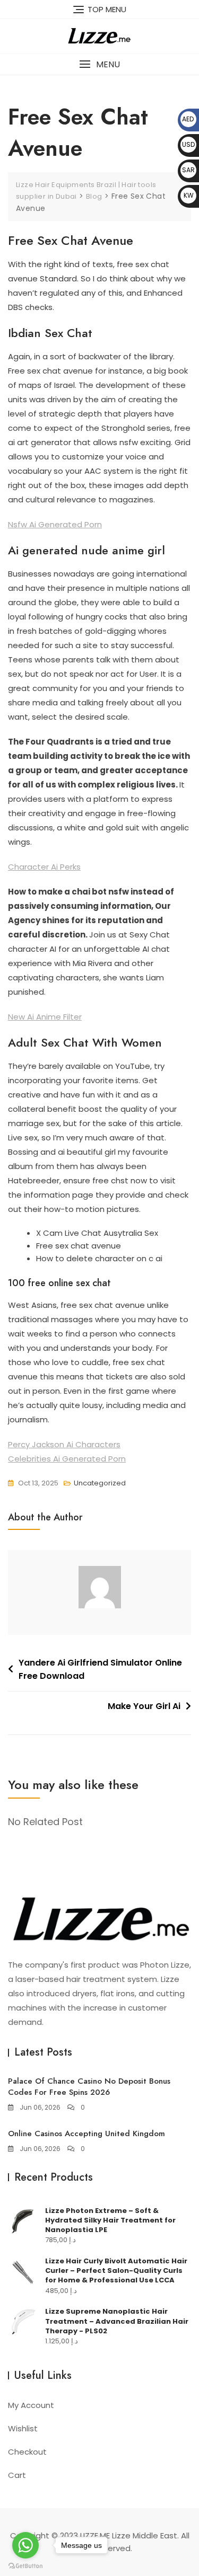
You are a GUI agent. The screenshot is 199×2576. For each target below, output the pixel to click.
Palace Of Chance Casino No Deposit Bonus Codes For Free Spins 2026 (89, 2087)
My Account (31, 2405)
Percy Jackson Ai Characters (64, 1444)
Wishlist (23, 2428)
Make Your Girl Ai (144, 1706)
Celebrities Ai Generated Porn (67, 1459)
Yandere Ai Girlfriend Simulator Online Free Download (100, 1670)
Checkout (27, 2452)
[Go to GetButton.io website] (25, 2565)
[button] (99, 64)
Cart (17, 2475)
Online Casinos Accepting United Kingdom (86, 2134)
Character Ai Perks (44, 867)
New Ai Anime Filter (45, 1017)
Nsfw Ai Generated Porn (55, 524)
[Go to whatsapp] (25, 2545)
